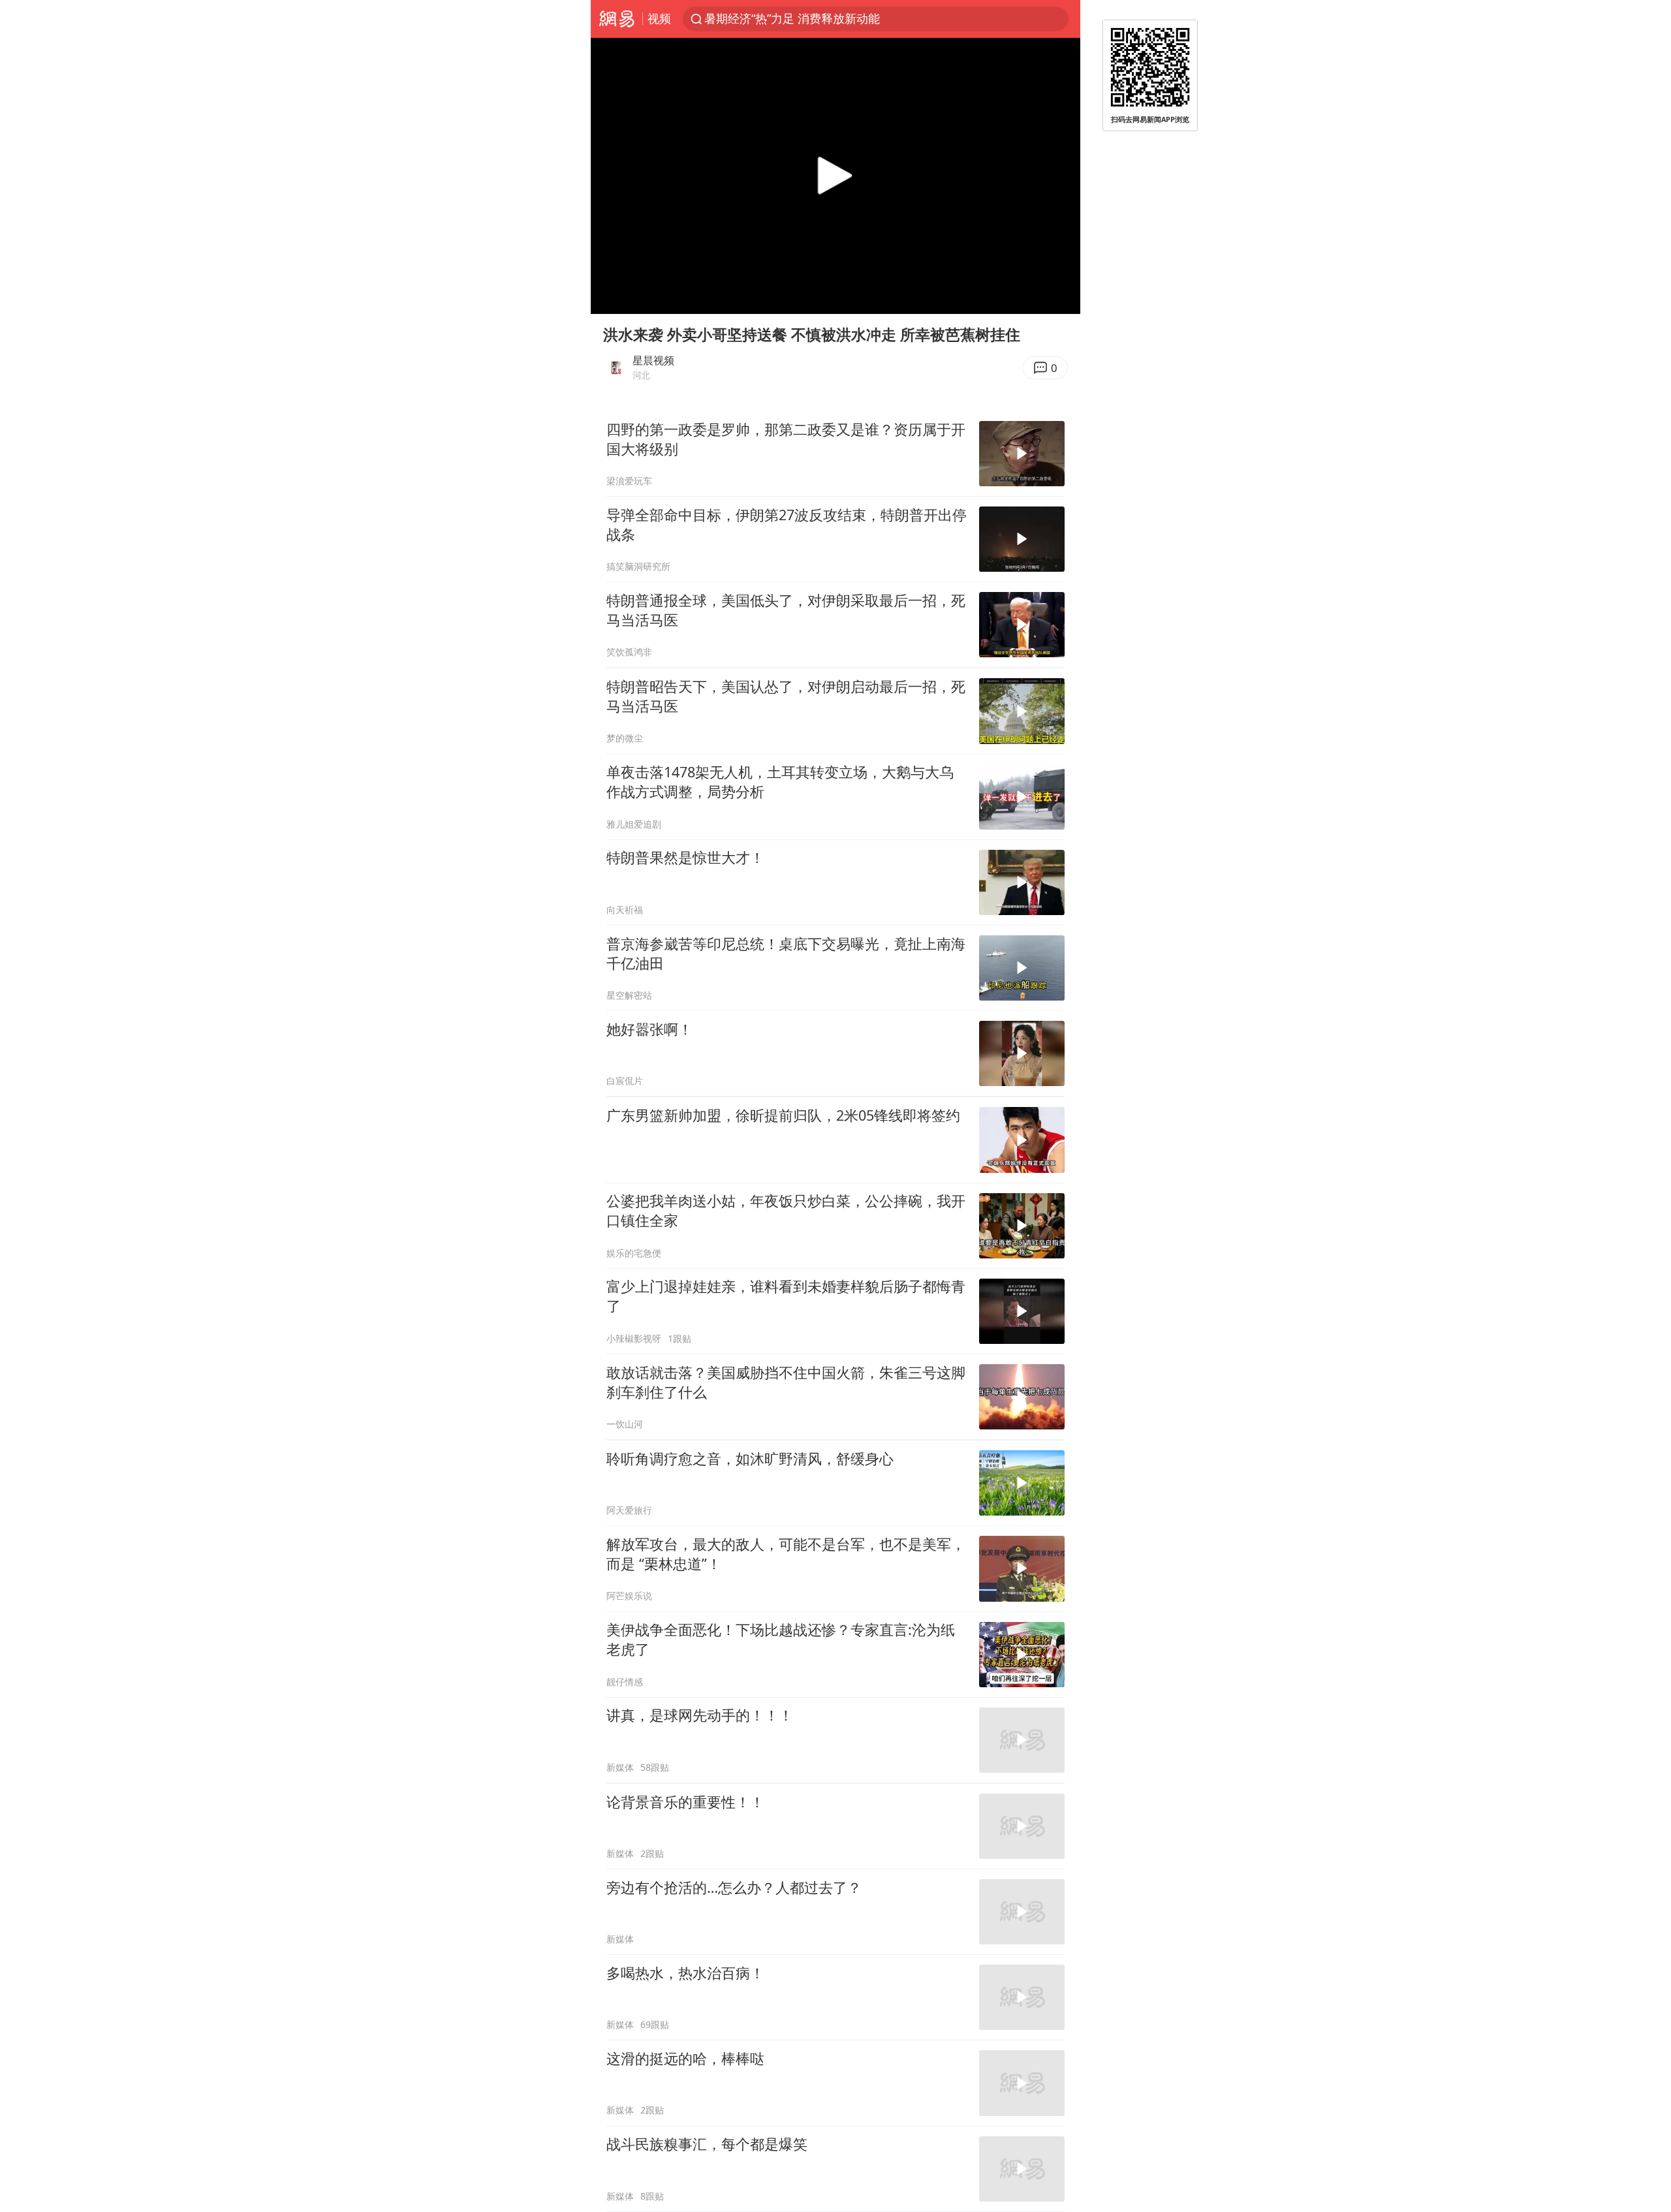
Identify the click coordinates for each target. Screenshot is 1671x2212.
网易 (617, 19)
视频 (659, 18)
